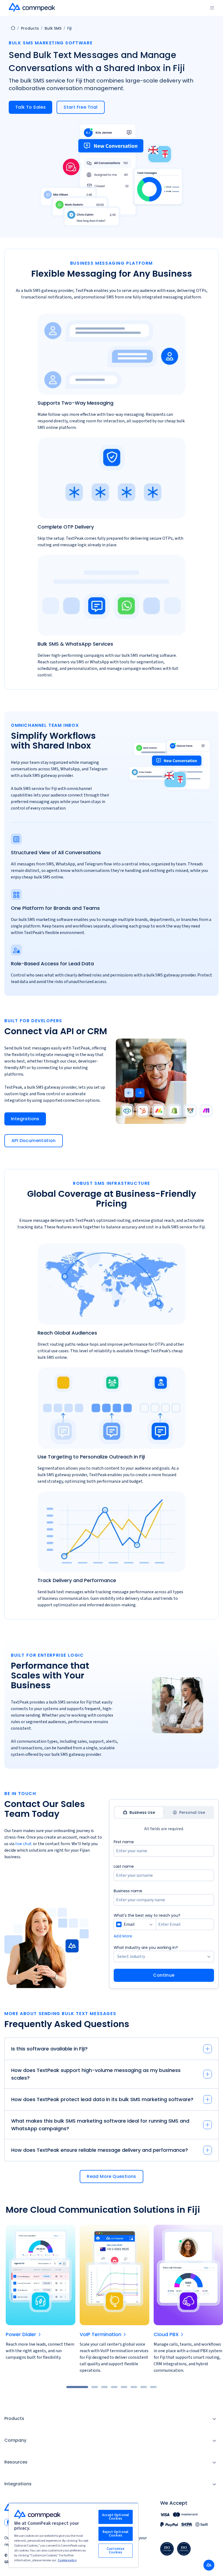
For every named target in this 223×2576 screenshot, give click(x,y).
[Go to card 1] (77, 2387)
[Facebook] (8, 2522)
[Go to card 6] (134, 2387)
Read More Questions (112, 2176)
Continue (164, 1975)
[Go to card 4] (114, 2387)
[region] (73, 2535)
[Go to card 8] (153, 2387)
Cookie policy (67, 2560)
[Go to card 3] (104, 2387)
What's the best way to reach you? (147, 1915)
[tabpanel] (164, 1910)
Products (30, 28)
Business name (128, 1891)
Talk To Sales (30, 107)
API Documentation (34, 1141)
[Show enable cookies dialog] (209, 2565)
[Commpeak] (32, 7)
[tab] (139, 1812)
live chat (24, 1844)
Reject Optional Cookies (115, 2534)
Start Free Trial (80, 107)
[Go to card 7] (144, 2387)
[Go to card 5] (124, 2387)
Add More (123, 1936)
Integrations (25, 1119)
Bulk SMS (53, 28)
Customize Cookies (115, 2551)
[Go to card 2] (95, 2387)
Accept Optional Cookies (115, 2517)
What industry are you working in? (146, 1948)
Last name (124, 1866)
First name (124, 1842)
